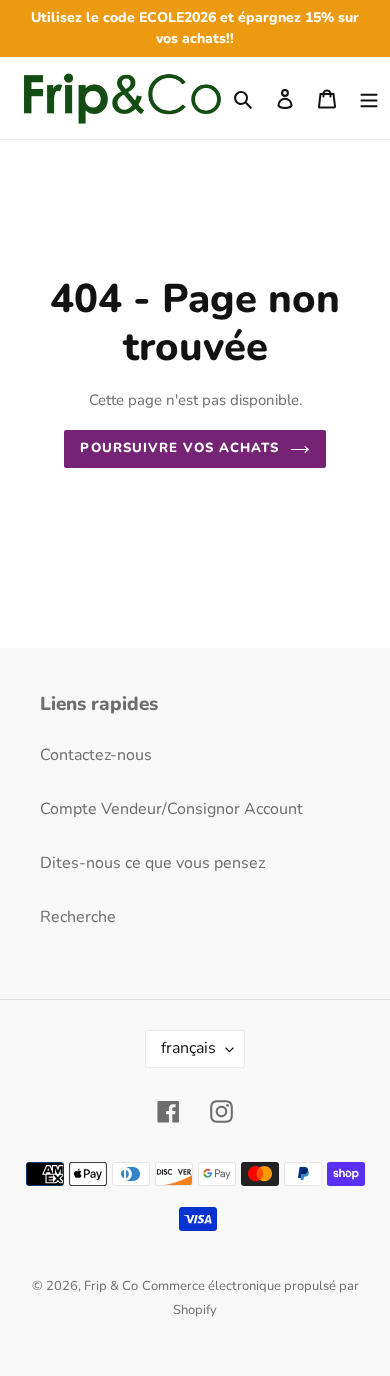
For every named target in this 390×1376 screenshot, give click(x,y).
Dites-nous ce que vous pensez (152, 863)
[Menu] (369, 98)
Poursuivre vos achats (179, 448)
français (188, 1048)
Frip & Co (111, 1286)
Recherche (78, 917)
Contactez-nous (96, 755)
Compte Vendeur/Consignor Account (171, 809)
